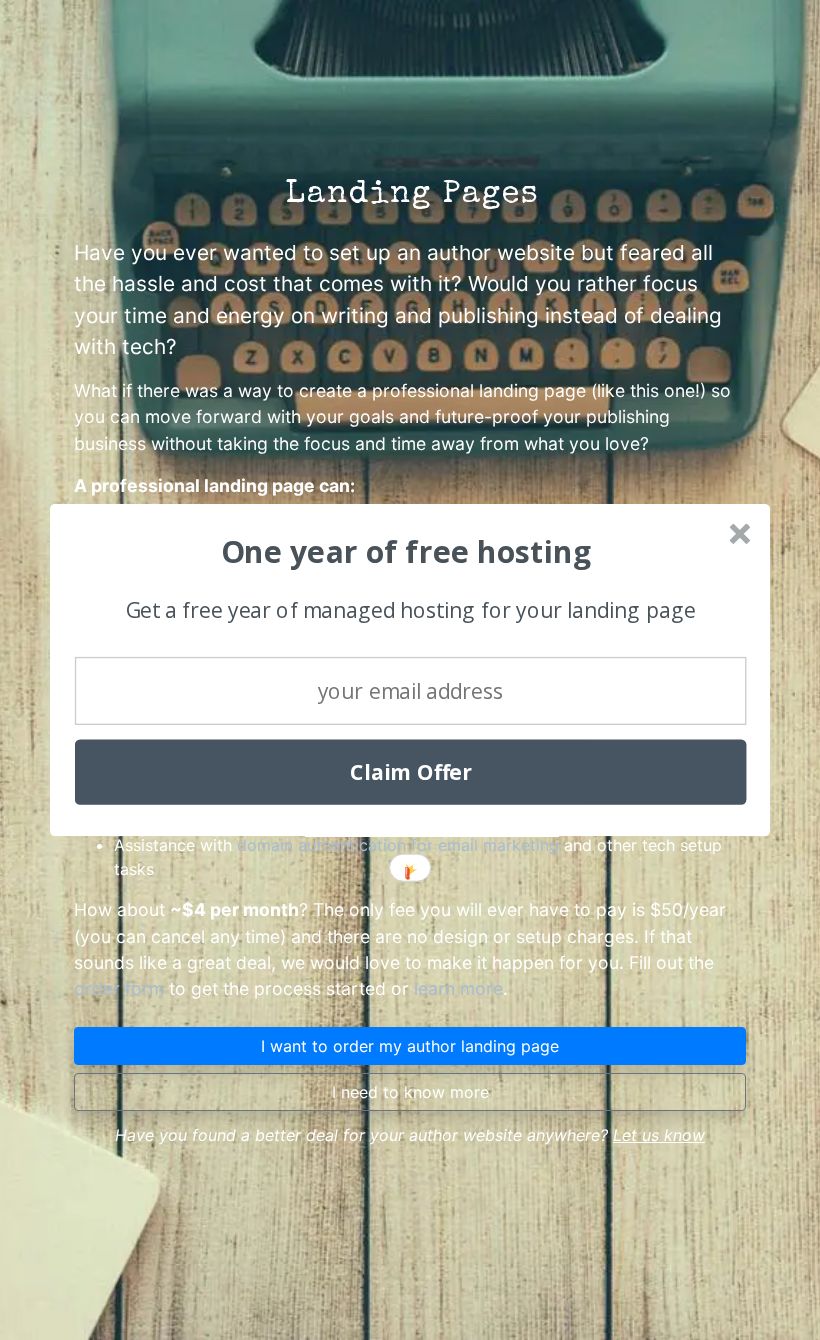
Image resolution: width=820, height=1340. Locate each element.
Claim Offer (411, 772)
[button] (407, 551)
